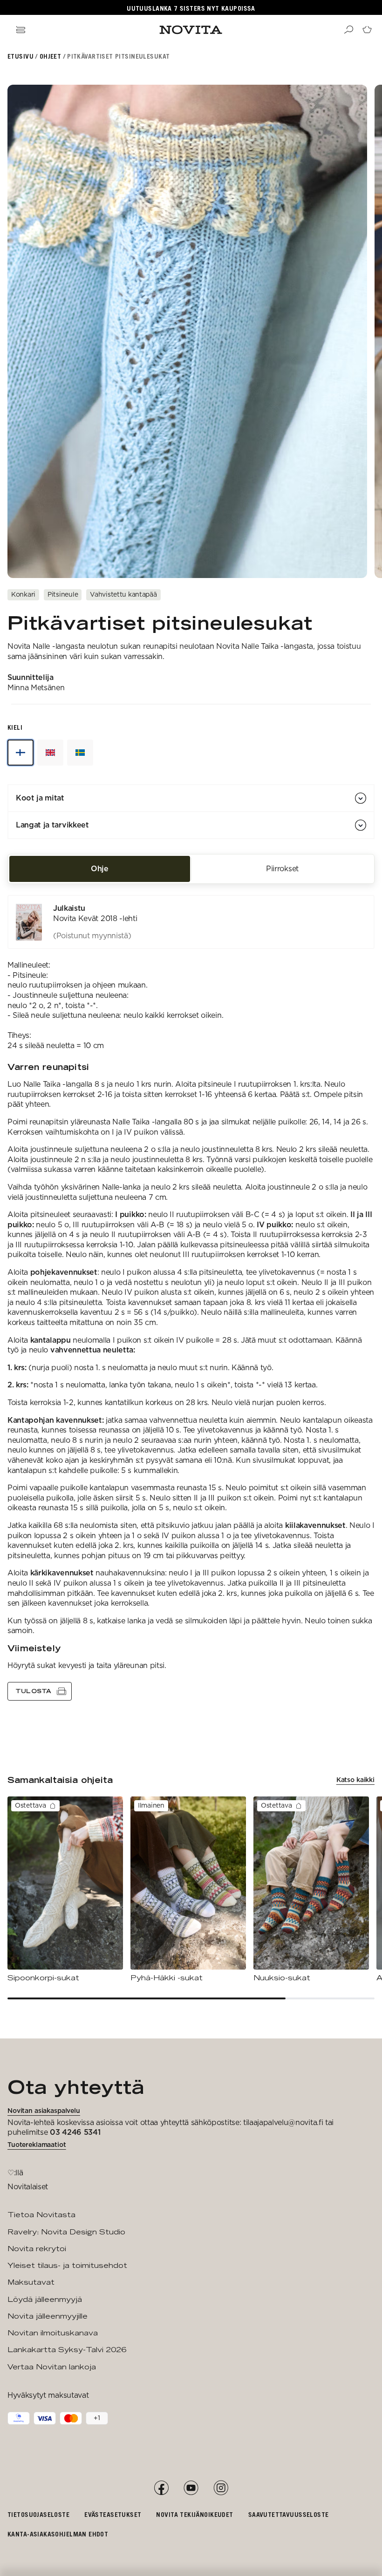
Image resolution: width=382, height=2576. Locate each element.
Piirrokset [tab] (282, 869)
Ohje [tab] (100, 869)
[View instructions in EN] (50, 753)
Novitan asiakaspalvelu (44, 2111)
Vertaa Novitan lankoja (52, 2367)
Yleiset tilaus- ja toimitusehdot (67, 2265)
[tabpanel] (191, 1298)
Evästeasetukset (113, 2514)
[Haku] (348, 30)
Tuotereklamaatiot (37, 2145)
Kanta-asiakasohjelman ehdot (58, 2534)
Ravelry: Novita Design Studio (66, 2232)
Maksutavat (31, 2282)
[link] (191, 922)
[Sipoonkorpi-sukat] (65, 1890)
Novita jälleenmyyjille (48, 2316)
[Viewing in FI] (20, 753)
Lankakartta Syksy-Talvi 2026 (67, 2350)
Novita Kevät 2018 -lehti (95, 918)
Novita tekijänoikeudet (194, 2514)
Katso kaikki (355, 1780)
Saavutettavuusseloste (289, 2514)
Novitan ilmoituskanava (53, 2333)
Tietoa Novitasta (41, 2215)
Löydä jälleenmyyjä (45, 2299)
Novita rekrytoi (37, 2249)
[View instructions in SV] (80, 753)
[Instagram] (221, 2488)
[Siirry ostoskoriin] (367, 30)
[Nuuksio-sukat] (311, 1890)
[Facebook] (161, 2488)
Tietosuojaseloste (38, 2514)
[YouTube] (191, 2488)
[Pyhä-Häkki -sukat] (188, 1890)
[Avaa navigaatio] (20, 30)
